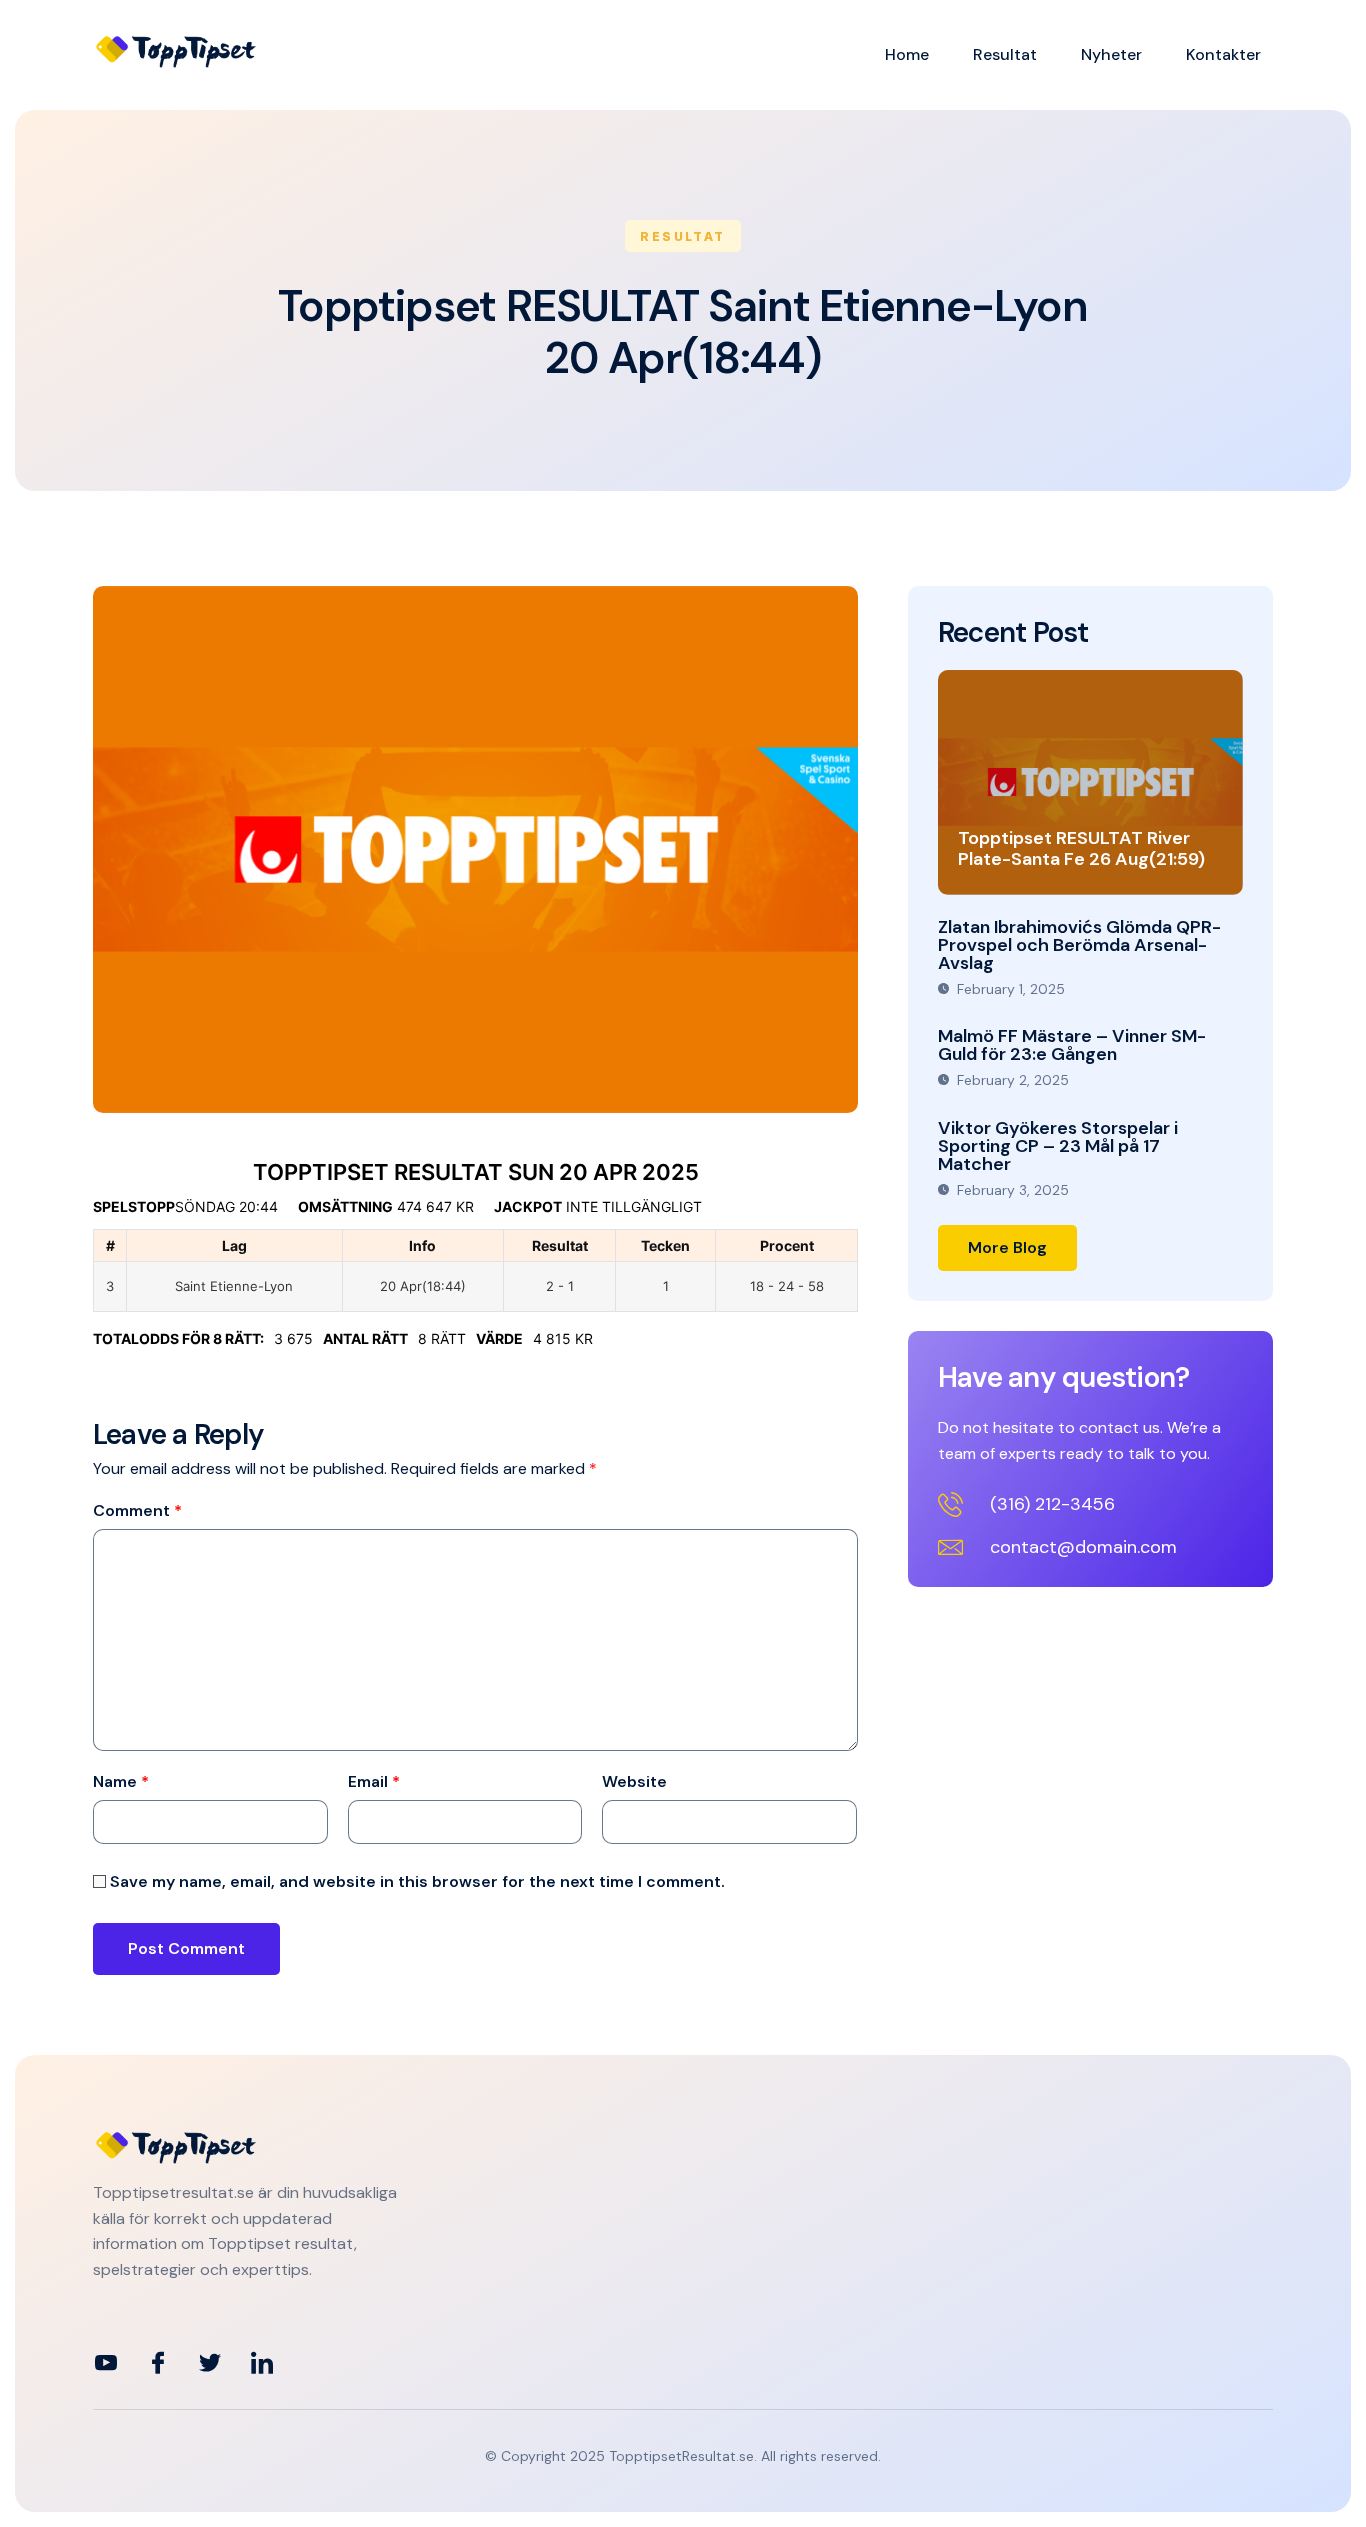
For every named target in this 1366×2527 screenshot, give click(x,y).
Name (121, 1782)
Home (907, 54)
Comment (137, 1511)
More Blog (1007, 1247)
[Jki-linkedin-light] (262, 2363)
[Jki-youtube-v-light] (106, 2363)
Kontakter (1223, 54)
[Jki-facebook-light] (158, 2363)
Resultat (1005, 54)
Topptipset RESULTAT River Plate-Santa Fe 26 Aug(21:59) (1081, 849)
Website (634, 1782)
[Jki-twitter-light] (210, 2363)
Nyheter (1111, 54)
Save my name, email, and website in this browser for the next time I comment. (417, 1882)
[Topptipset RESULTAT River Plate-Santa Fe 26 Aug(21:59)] (1090, 782)
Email (374, 1782)
